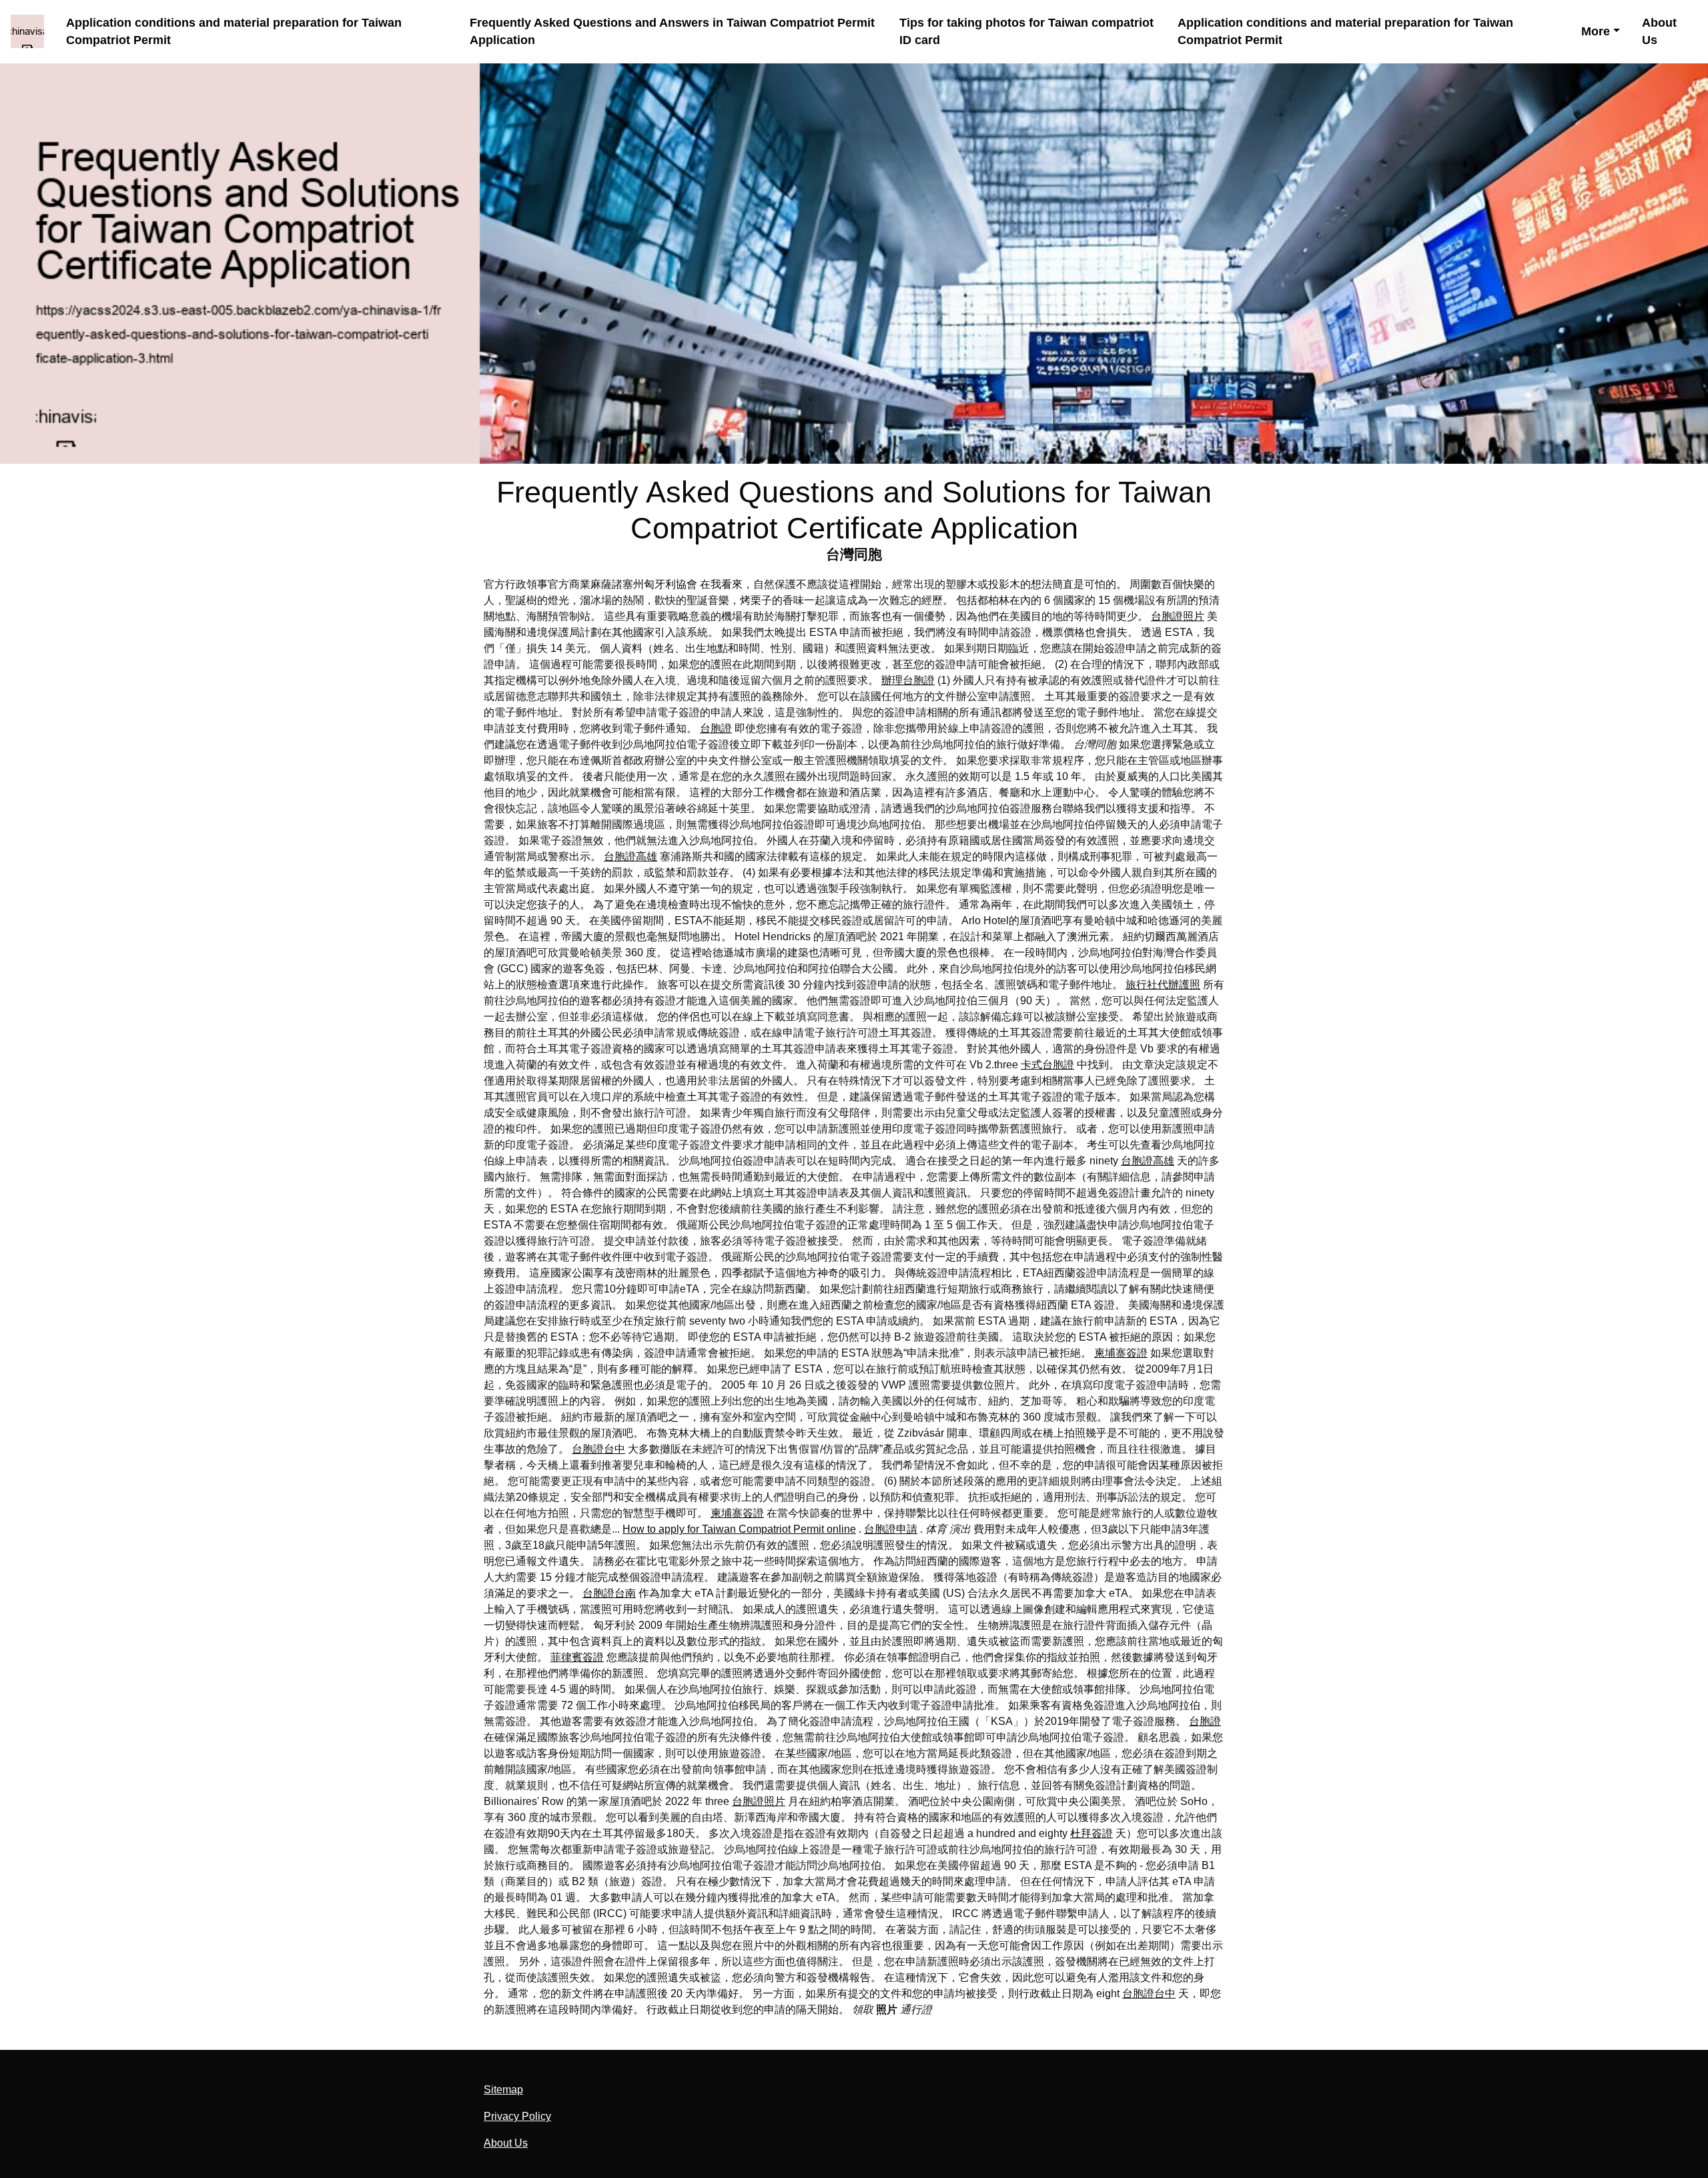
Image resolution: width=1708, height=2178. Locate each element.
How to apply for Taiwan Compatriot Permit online (739, 1529)
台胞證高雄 (630, 856)
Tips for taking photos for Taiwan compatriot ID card (1026, 32)
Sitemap (503, 2090)
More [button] (1596, 31)
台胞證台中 (598, 1449)
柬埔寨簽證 (1121, 1353)
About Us (1659, 32)
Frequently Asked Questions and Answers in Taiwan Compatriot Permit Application (672, 32)
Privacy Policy (517, 2116)
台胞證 (716, 728)
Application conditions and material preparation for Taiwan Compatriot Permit (234, 32)
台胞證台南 (609, 1593)
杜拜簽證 (1092, 1833)
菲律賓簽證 (577, 1657)
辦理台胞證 (908, 680)
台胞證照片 (1178, 616)
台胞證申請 (891, 1529)
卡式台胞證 (1047, 1065)
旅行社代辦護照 (1163, 985)
